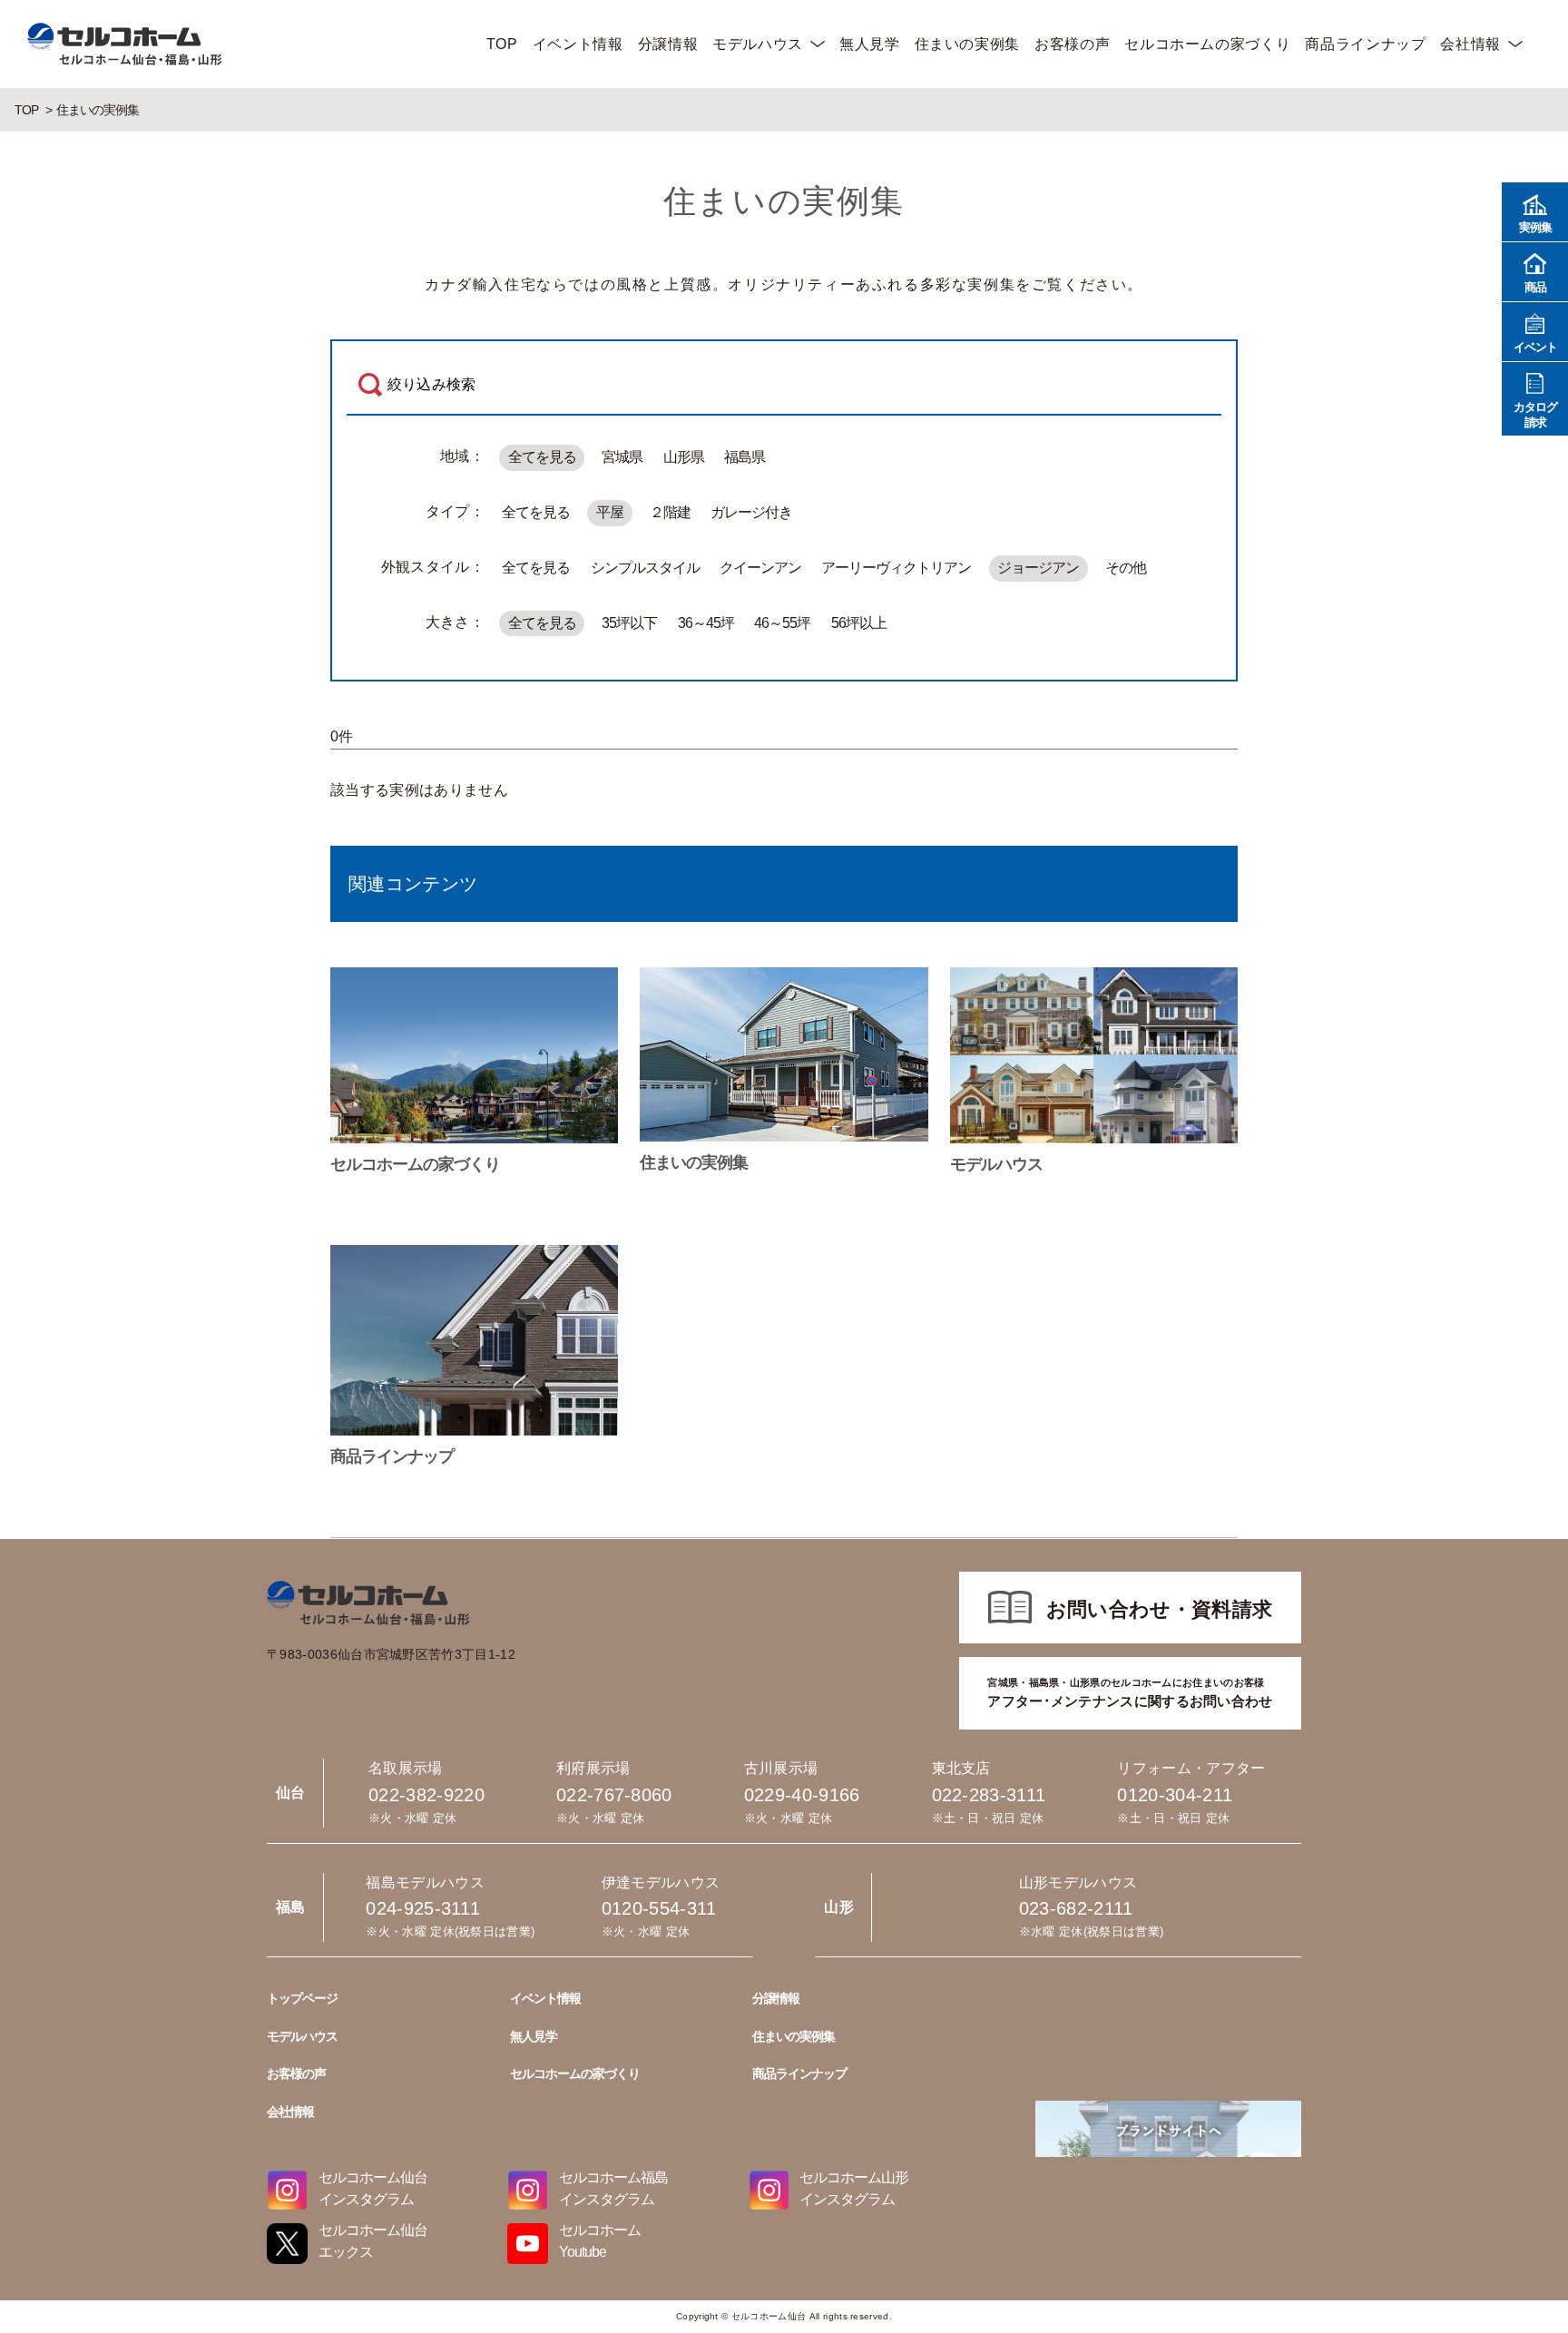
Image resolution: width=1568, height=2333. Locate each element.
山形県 (684, 457)
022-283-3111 (989, 1795)
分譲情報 (668, 44)
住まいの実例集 (967, 44)
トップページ (302, 1998)
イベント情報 (578, 44)
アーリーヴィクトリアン (896, 568)
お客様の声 (1072, 44)
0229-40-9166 (802, 1795)
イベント (1535, 347)
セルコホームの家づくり (1207, 44)
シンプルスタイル (645, 568)
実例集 (1535, 227)
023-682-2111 (1076, 1908)
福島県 (745, 457)
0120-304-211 (1175, 1795)
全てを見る (542, 457)
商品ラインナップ (1365, 44)
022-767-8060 (614, 1795)
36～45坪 (706, 623)
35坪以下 (629, 623)
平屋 (610, 512)
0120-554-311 (659, 1908)
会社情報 (1470, 44)
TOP (502, 44)
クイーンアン (760, 568)
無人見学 (870, 44)
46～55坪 (782, 623)
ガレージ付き (751, 512)
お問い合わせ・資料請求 (1160, 1609)
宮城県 (622, 457)
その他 (1126, 568)
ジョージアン (1038, 568)
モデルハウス (758, 44)
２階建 (670, 512)
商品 (1535, 287)
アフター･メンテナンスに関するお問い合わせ (1130, 1693)
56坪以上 (859, 623)
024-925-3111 (423, 1908)
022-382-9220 (426, 1795)
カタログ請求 (1535, 415)
